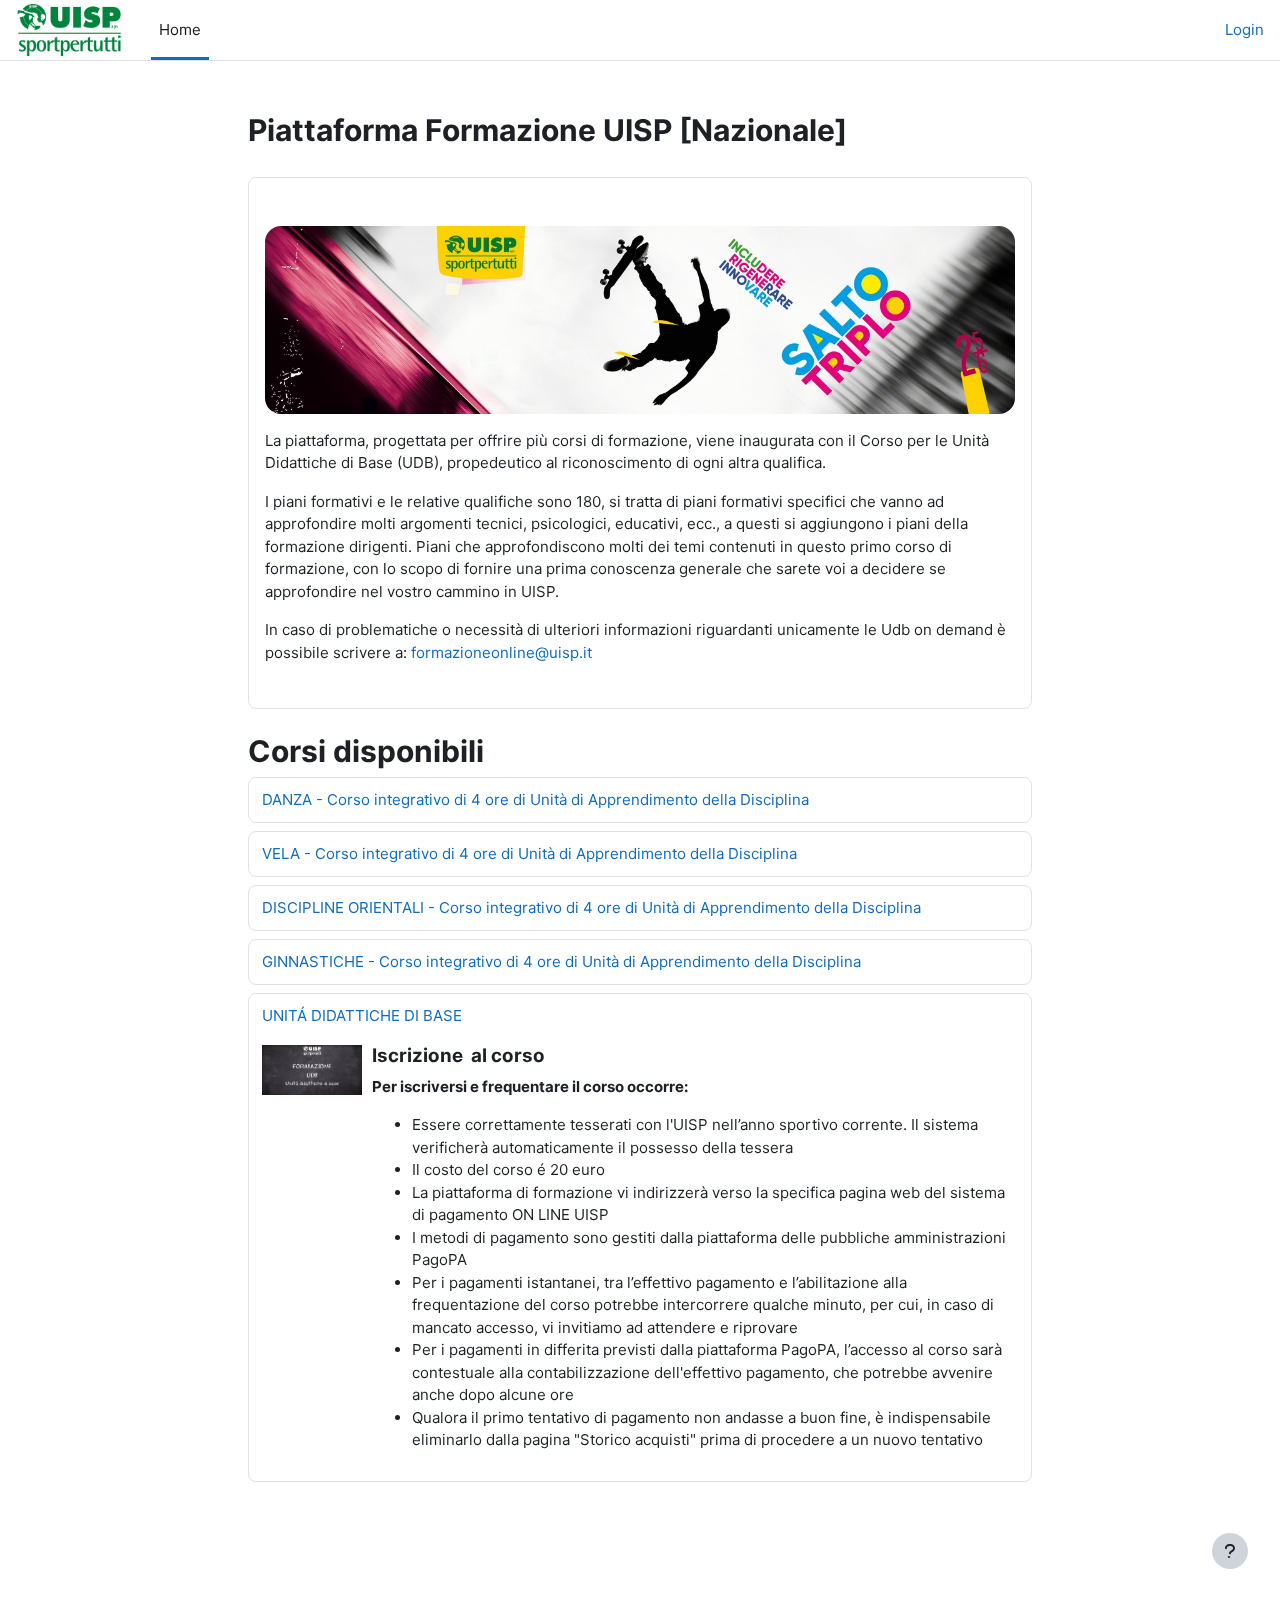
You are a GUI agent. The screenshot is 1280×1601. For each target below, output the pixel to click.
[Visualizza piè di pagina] (1230, 1551)
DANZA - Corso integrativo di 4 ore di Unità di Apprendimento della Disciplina (535, 799)
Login (1244, 29)
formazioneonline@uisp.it (501, 652)
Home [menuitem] (180, 29)
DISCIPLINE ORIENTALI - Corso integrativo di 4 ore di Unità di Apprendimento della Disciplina (591, 907)
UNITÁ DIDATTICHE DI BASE (362, 1015)
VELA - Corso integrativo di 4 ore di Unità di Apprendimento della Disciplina (529, 853)
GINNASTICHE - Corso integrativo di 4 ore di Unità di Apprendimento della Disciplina (561, 961)
